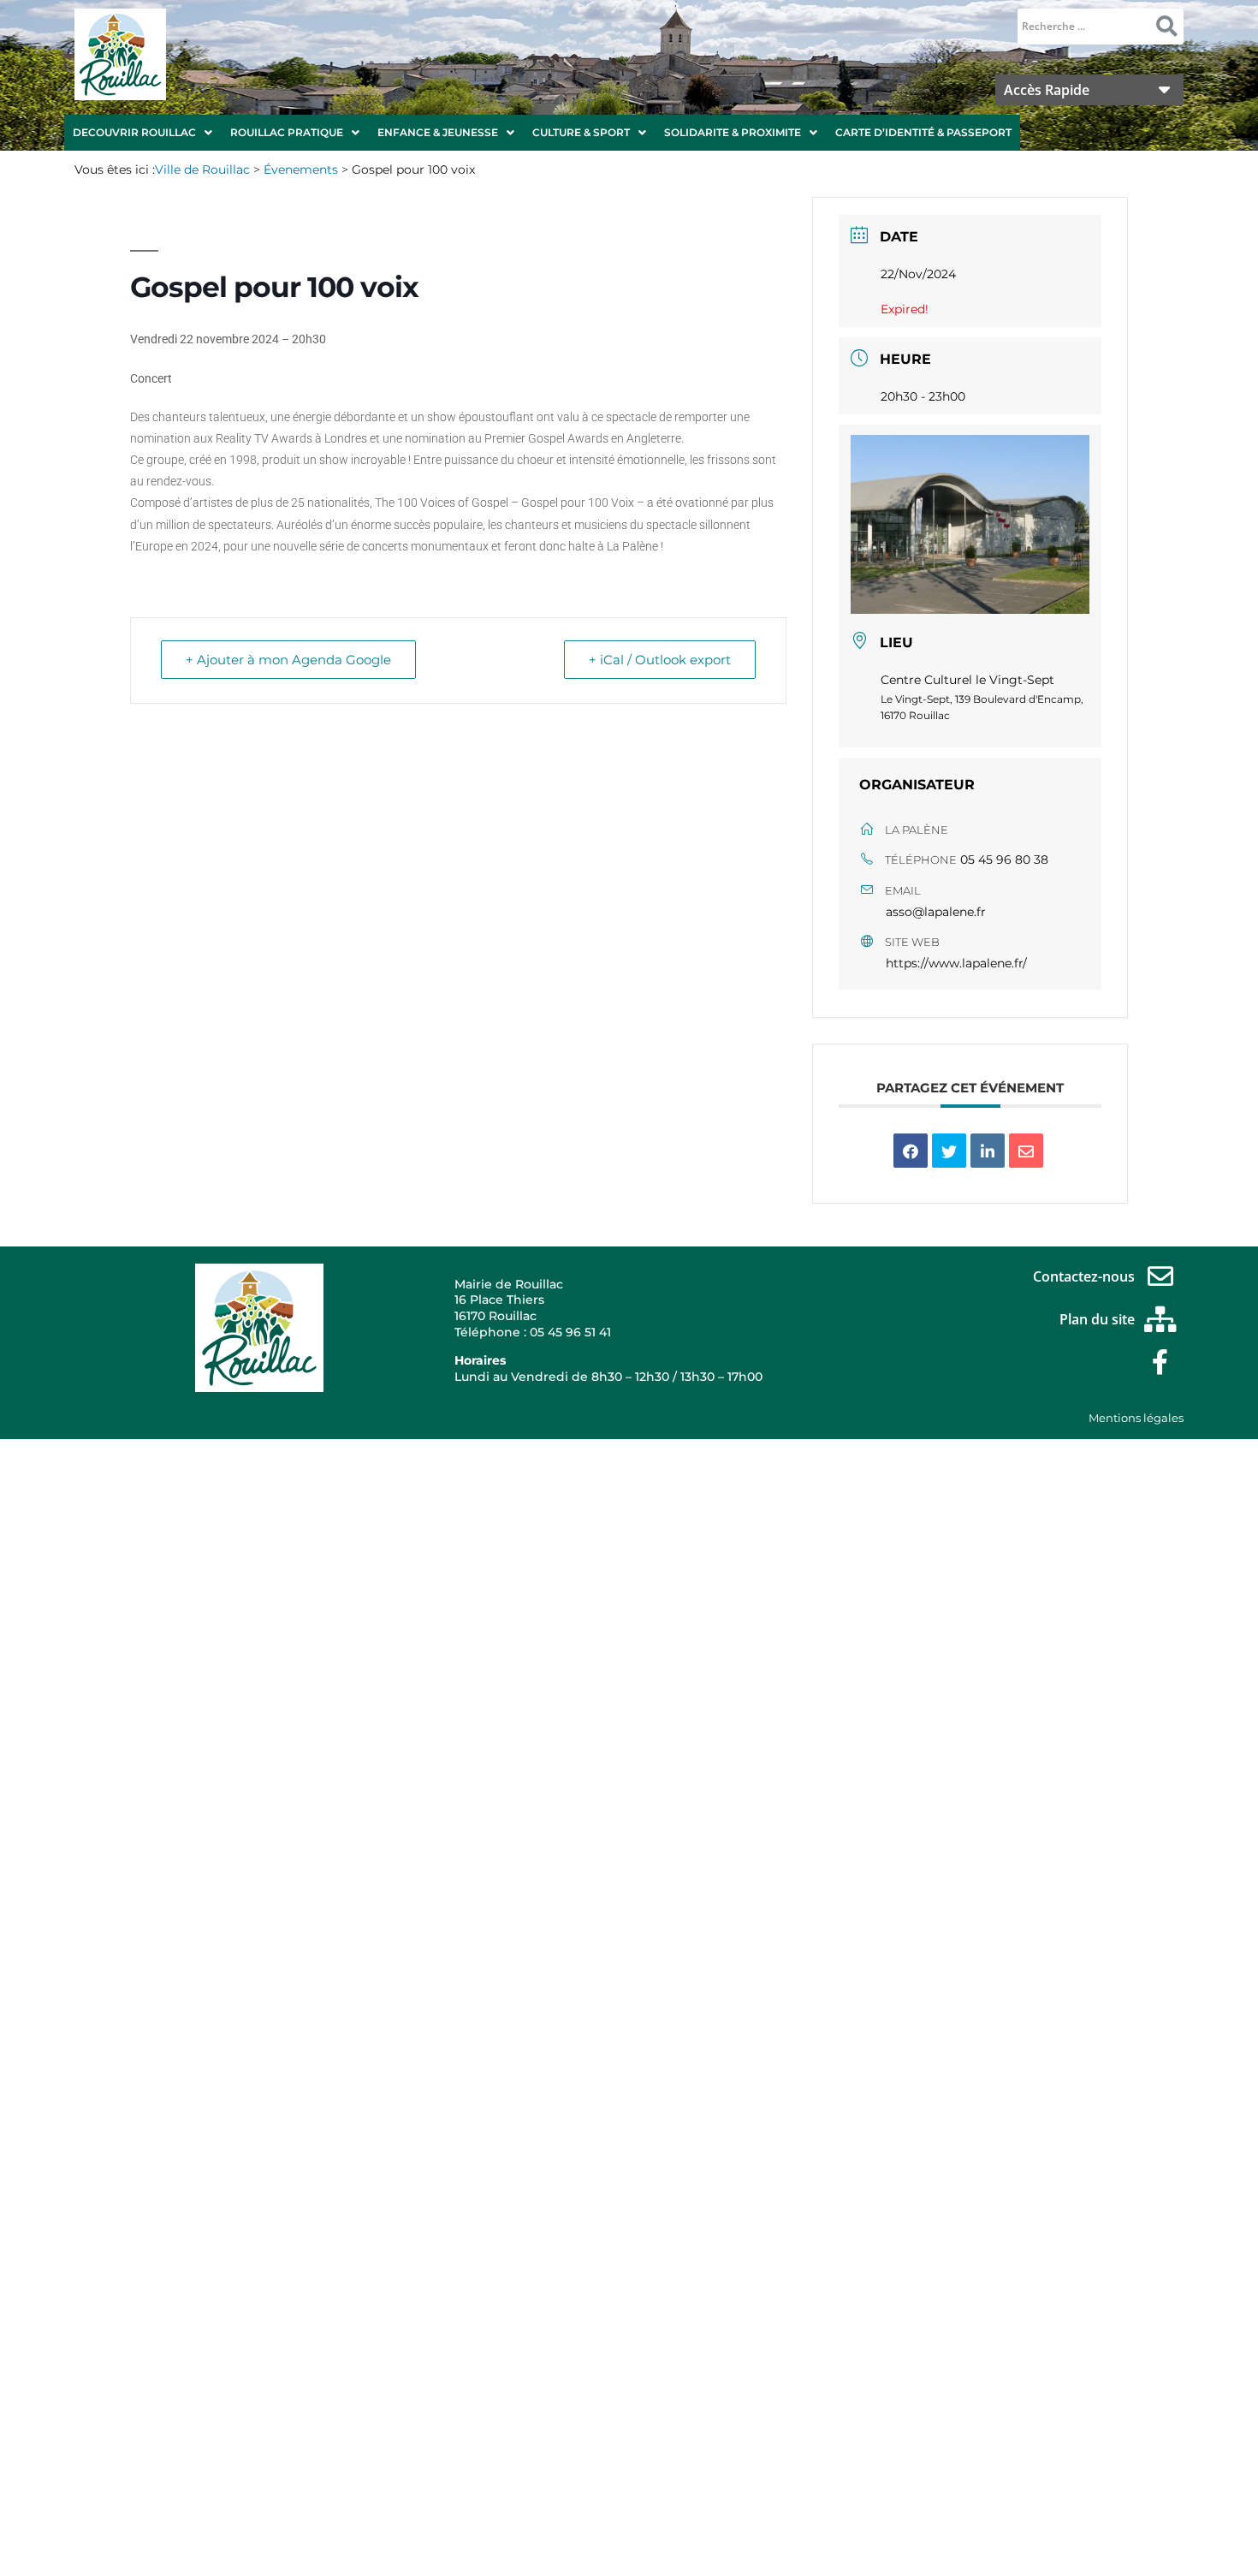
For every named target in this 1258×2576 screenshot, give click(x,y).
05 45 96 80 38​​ (1004, 860)
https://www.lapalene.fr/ (956, 963)
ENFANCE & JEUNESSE (438, 132)
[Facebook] (1160, 1362)
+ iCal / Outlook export (660, 660)
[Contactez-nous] (1160, 1276)
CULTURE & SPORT (581, 132)
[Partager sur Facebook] (911, 1151)
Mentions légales (1136, 1418)
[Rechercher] (1167, 27)
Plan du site (1097, 1319)
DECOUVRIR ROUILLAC (134, 132)
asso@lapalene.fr (936, 912)
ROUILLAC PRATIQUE (287, 132)
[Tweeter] (949, 1151)
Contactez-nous (1084, 1276)
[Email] (1026, 1151)
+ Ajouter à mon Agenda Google (288, 660)
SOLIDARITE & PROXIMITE (733, 132)
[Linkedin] (988, 1151)
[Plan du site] (1160, 1319)
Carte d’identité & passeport (923, 132)
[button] (142, 133)
